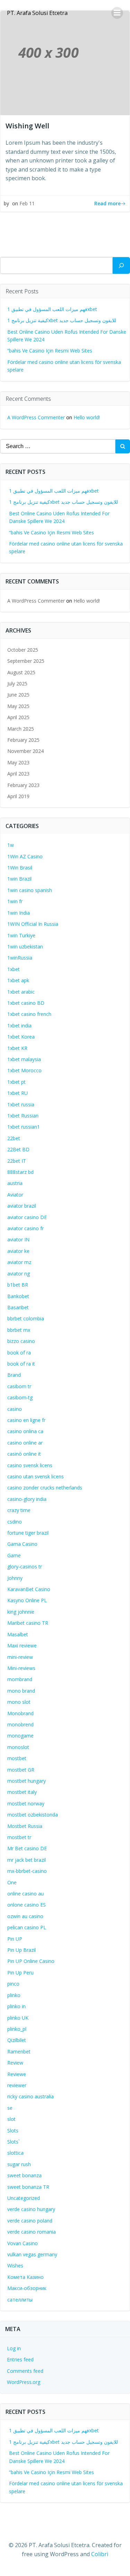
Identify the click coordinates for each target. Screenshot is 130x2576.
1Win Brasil (20, 868)
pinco (13, 1984)
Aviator (15, 1195)
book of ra (19, 1353)
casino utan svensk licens (36, 1476)
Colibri (100, 2554)
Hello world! (87, 417)
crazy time (19, 1510)
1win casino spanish (30, 890)
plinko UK (18, 2018)
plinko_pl (17, 2029)
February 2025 (23, 740)
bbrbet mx (19, 1330)
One (12, 1882)
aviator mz (19, 1262)
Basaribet (18, 1307)
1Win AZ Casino (25, 856)
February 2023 (23, 785)
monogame (20, 1736)
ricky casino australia (31, 2096)
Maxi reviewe (22, 1645)
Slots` (14, 2142)
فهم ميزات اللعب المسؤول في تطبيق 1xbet (52, 309)
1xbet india (19, 1025)
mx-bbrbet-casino (27, 1871)
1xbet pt (16, 1082)
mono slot (19, 1702)
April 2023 (18, 774)
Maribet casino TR (28, 1623)
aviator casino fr (25, 1228)
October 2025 (23, 650)
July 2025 (17, 683)
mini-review (20, 1657)
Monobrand (20, 1713)
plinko (14, 1995)
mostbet (17, 1758)
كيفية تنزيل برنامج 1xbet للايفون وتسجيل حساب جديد (62, 320)
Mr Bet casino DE (27, 1848)
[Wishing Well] (65, 62)
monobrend (20, 1724)
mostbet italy (22, 1792)
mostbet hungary (27, 1781)
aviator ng (19, 1274)
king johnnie (21, 1612)
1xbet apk (18, 980)
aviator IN (18, 1239)
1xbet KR (17, 1048)
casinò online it (24, 1454)
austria (15, 1183)
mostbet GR (21, 1770)
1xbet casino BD (26, 1003)
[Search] (121, 265)
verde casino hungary (31, 2209)
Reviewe (17, 2074)
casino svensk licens (30, 1465)
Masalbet (18, 1634)
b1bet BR (18, 1285)
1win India (19, 913)
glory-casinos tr (25, 1567)
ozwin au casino (25, 1916)
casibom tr (19, 1386)
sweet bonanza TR (28, 2187)
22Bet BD (18, 1149)
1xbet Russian (23, 1116)
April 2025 (18, 717)
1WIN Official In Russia (33, 924)
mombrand (20, 1679)
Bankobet (18, 1296)
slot (11, 2119)
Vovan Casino (23, 2243)
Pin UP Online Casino (31, 1961)
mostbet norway (26, 1803)
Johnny (15, 1578)
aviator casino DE (27, 1217)
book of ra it (21, 1364)
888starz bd (20, 1172)
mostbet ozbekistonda (33, 1815)
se (10, 2108)
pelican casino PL (27, 1927)
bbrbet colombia (26, 1318)
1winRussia (20, 958)
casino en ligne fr (26, 1420)
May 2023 (18, 762)
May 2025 (18, 706)
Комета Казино (25, 2277)
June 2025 (18, 695)
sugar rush (19, 2164)
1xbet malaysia (24, 1059)
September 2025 (26, 661)
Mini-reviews (21, 1668)
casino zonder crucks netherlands (45, 1488)
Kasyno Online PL (27, 1600)
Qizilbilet (17, 2040)
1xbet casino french (29, 1014)
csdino (15, 1522)
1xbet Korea (21, 1037)
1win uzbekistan (25, 947)
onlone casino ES (27, 1905)
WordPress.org (24, 2382)
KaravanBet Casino (29, 1589)
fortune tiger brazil (28, 1533)
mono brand (21, 1691)
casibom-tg (20, 1397)
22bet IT (17, 1161)
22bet (14, 1138)
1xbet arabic (21, 992)
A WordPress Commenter (36, 417)
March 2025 (21, 729)
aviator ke (18, 1251)
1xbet (14, 969)
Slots (13, 2130)
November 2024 (25, 751)
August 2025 (21, 672)
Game (14, 1555)
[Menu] (117, 13)
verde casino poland (30, 2221)
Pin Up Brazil (21, 1950)
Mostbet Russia (25, 1826)
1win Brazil (19, 879)
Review (15, 2063)
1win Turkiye (21, 935)
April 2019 (18, 796)
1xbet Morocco (24, 1070)
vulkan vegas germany (32, 2254)
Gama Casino (22, 1544)
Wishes (15, 2265)
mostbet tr (19, 1837)
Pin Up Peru (20, 1973)
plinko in (16, 2006)
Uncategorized (24, 2198)
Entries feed (20, 2359)
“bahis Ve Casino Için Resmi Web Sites (50, 351)
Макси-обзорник (27, 2288)
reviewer (17, 2085)
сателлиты (20, 2300)
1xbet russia (21, 1104)
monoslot (18, 1747)
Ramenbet (19, 2052)
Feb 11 (27, 203)
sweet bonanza (24, 2175)
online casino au (25, 1894)
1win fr (15, 901)
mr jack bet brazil (27, 1860)
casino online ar (25, 1443)
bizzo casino (21, 1341)
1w (11, 845)
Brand (14, 1375)
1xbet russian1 (24, 1127)
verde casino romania (32, 2232)
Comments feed (25, 2371)
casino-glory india (27, 1499)
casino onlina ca (25, 1431)
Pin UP (15, 1939)
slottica (15, 2153)
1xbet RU (18, 1093)
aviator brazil (22, 1206)
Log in (14, 2348)
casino (15, 1409)
